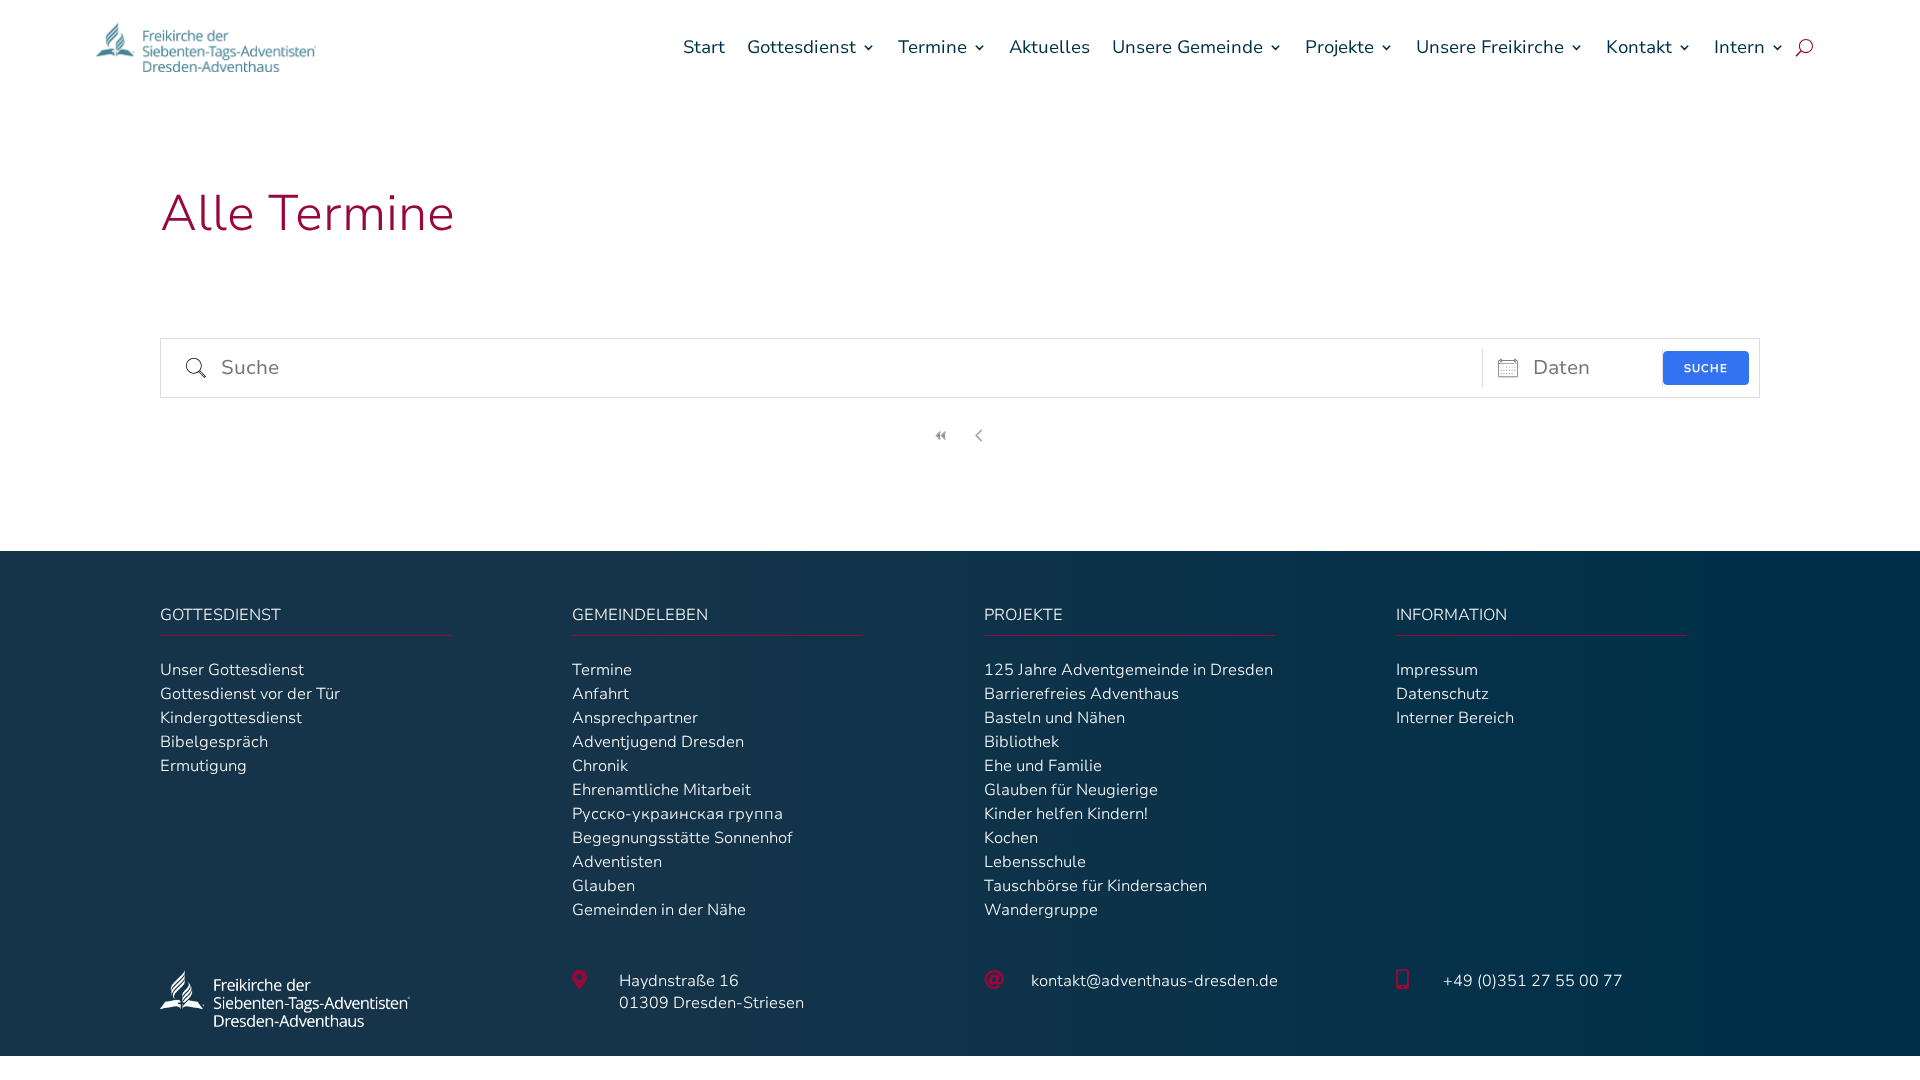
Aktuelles (1049, 47)
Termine (932, 47)
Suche (1706, 368)
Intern (1739, 47)
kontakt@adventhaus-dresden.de (1154, 981)
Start (704, 47)
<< (941, 435)
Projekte (1339, 47)
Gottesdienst (801, 47)
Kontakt (1639, 47)
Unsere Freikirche (1490, 47)
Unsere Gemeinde (1187, 47)
